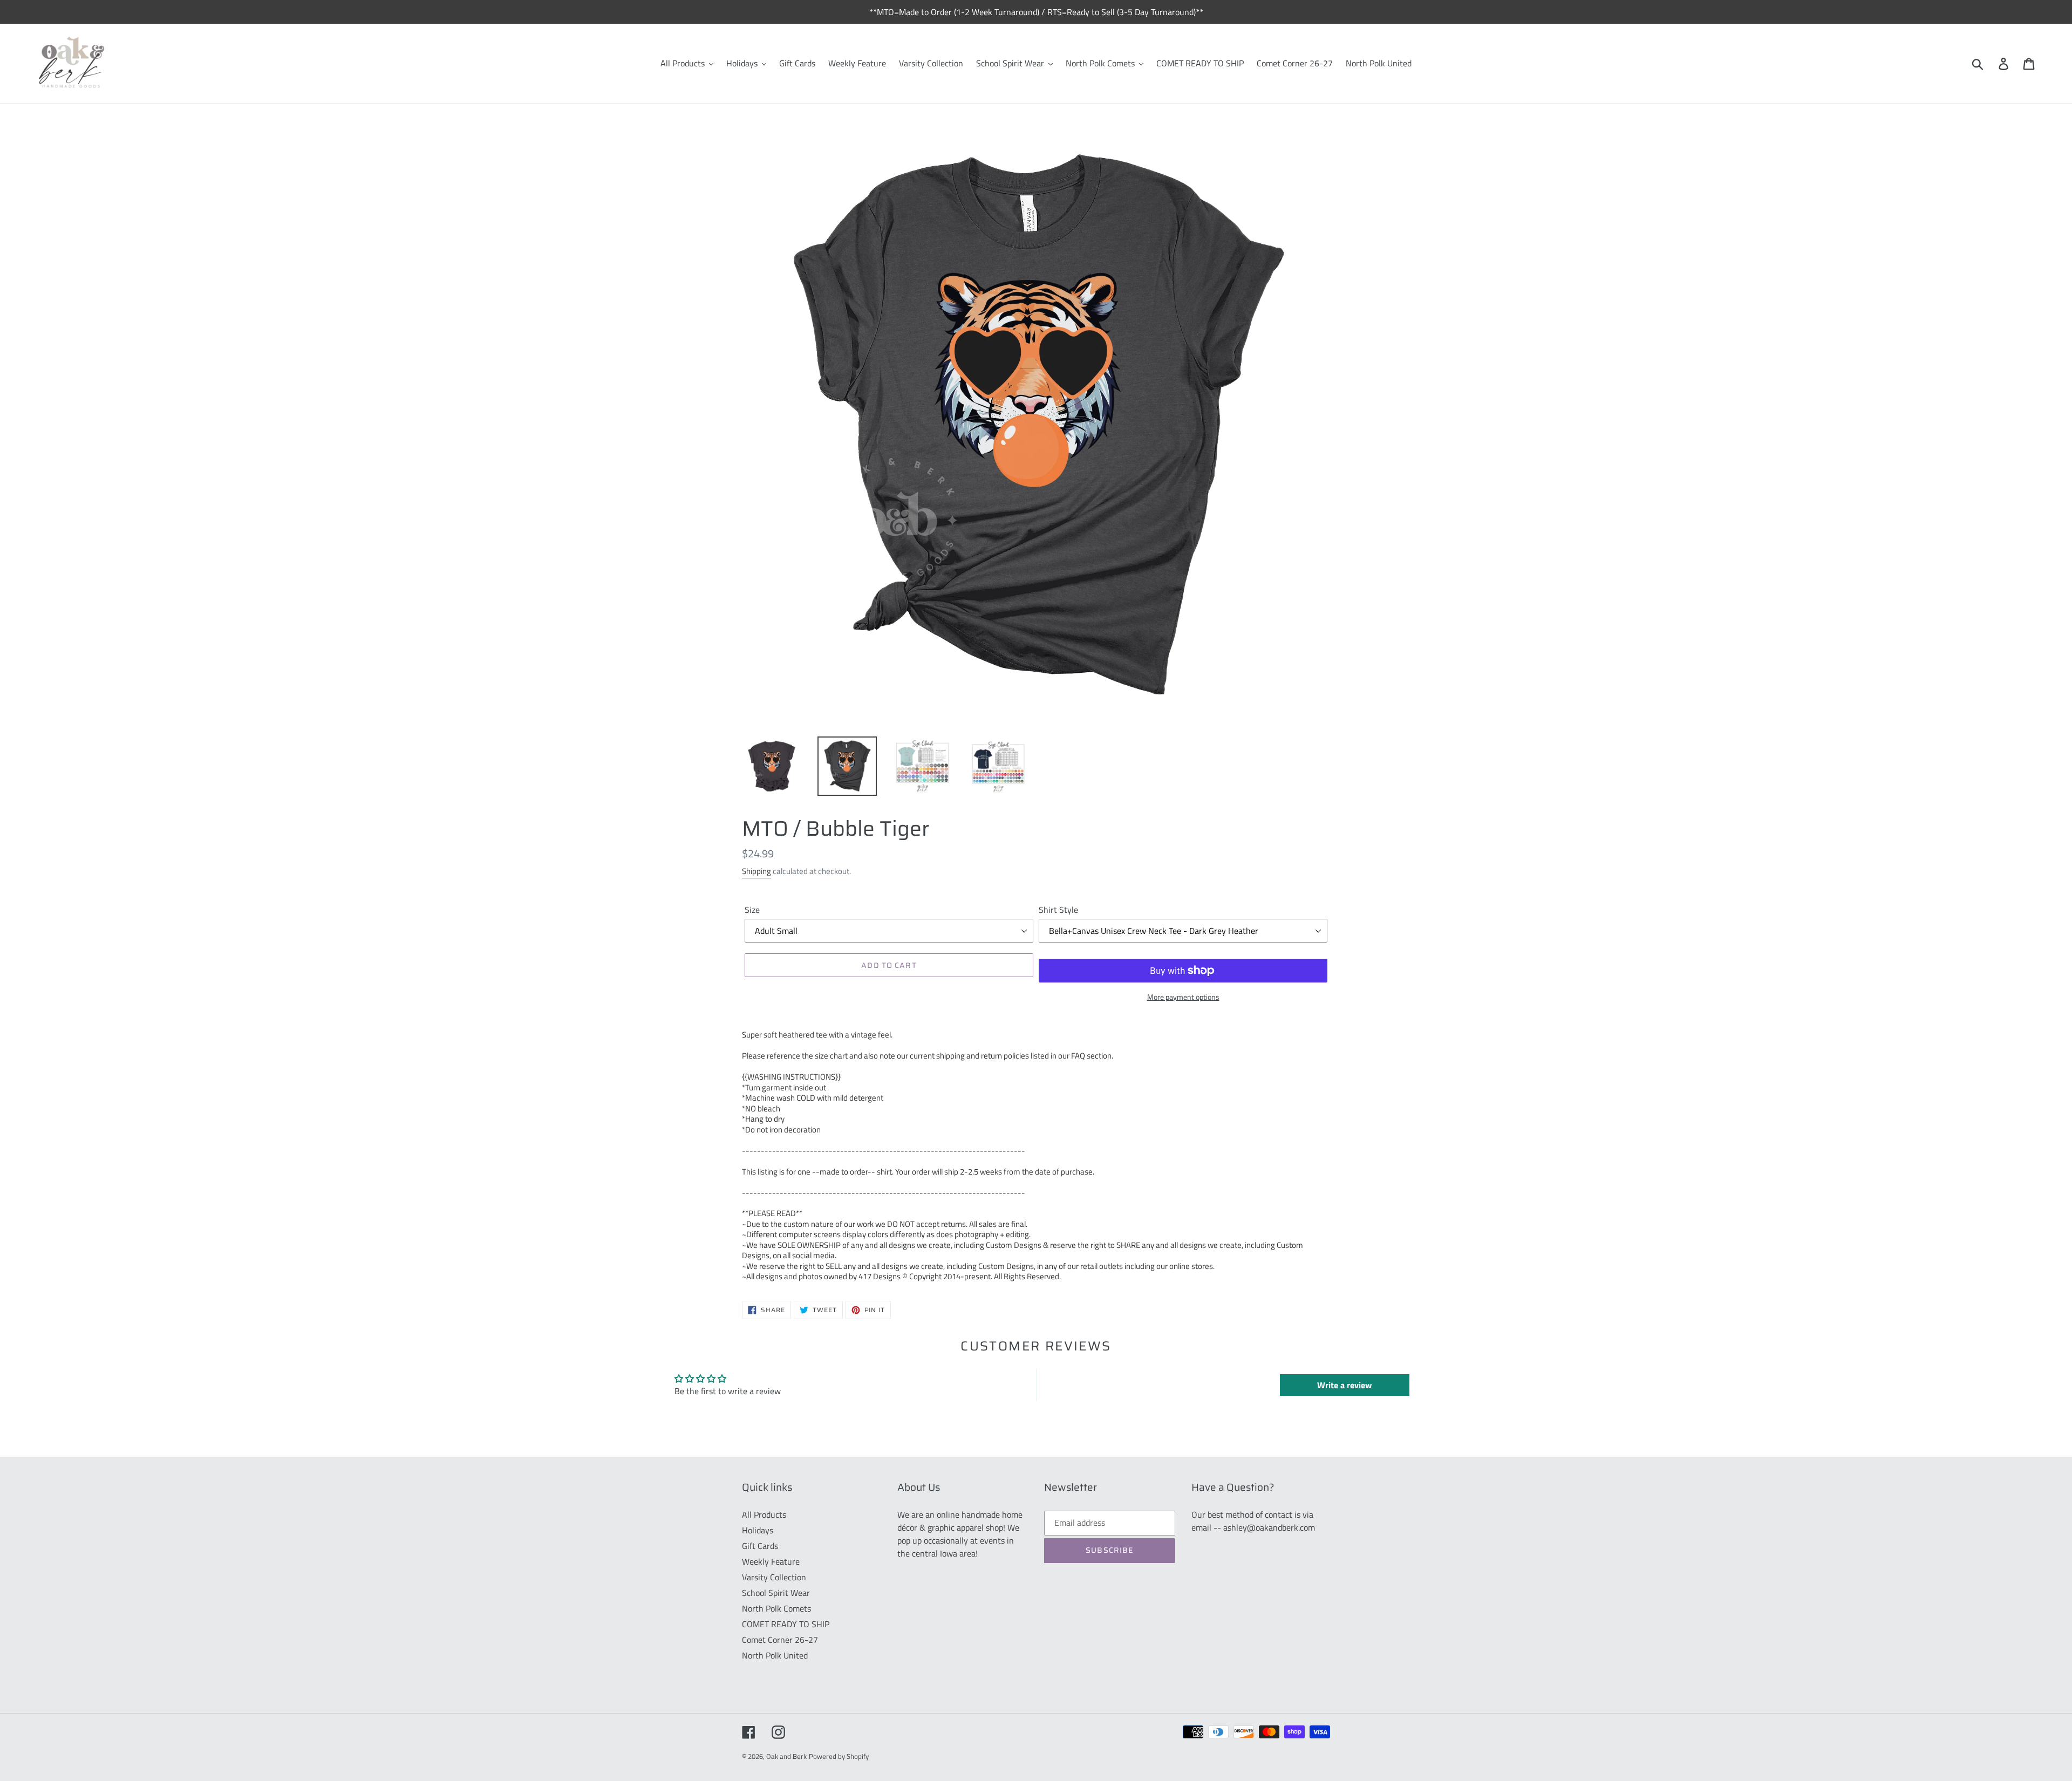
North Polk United (775, 1655)
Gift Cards (760, 1546)
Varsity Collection (774, 1577)
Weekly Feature (771, 1561)
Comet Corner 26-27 (780, 1640)
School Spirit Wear (776, 1593)
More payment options (1183, 997)
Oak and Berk (786, 1756)
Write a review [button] (1344, 1385)
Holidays (758, 1530)
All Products (764, 1514)
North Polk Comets (776, 1608)
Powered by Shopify (839, 1756)
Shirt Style (1058, 910)
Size (752, 910)
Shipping (756, 871)
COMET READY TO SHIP (786, 1624)
